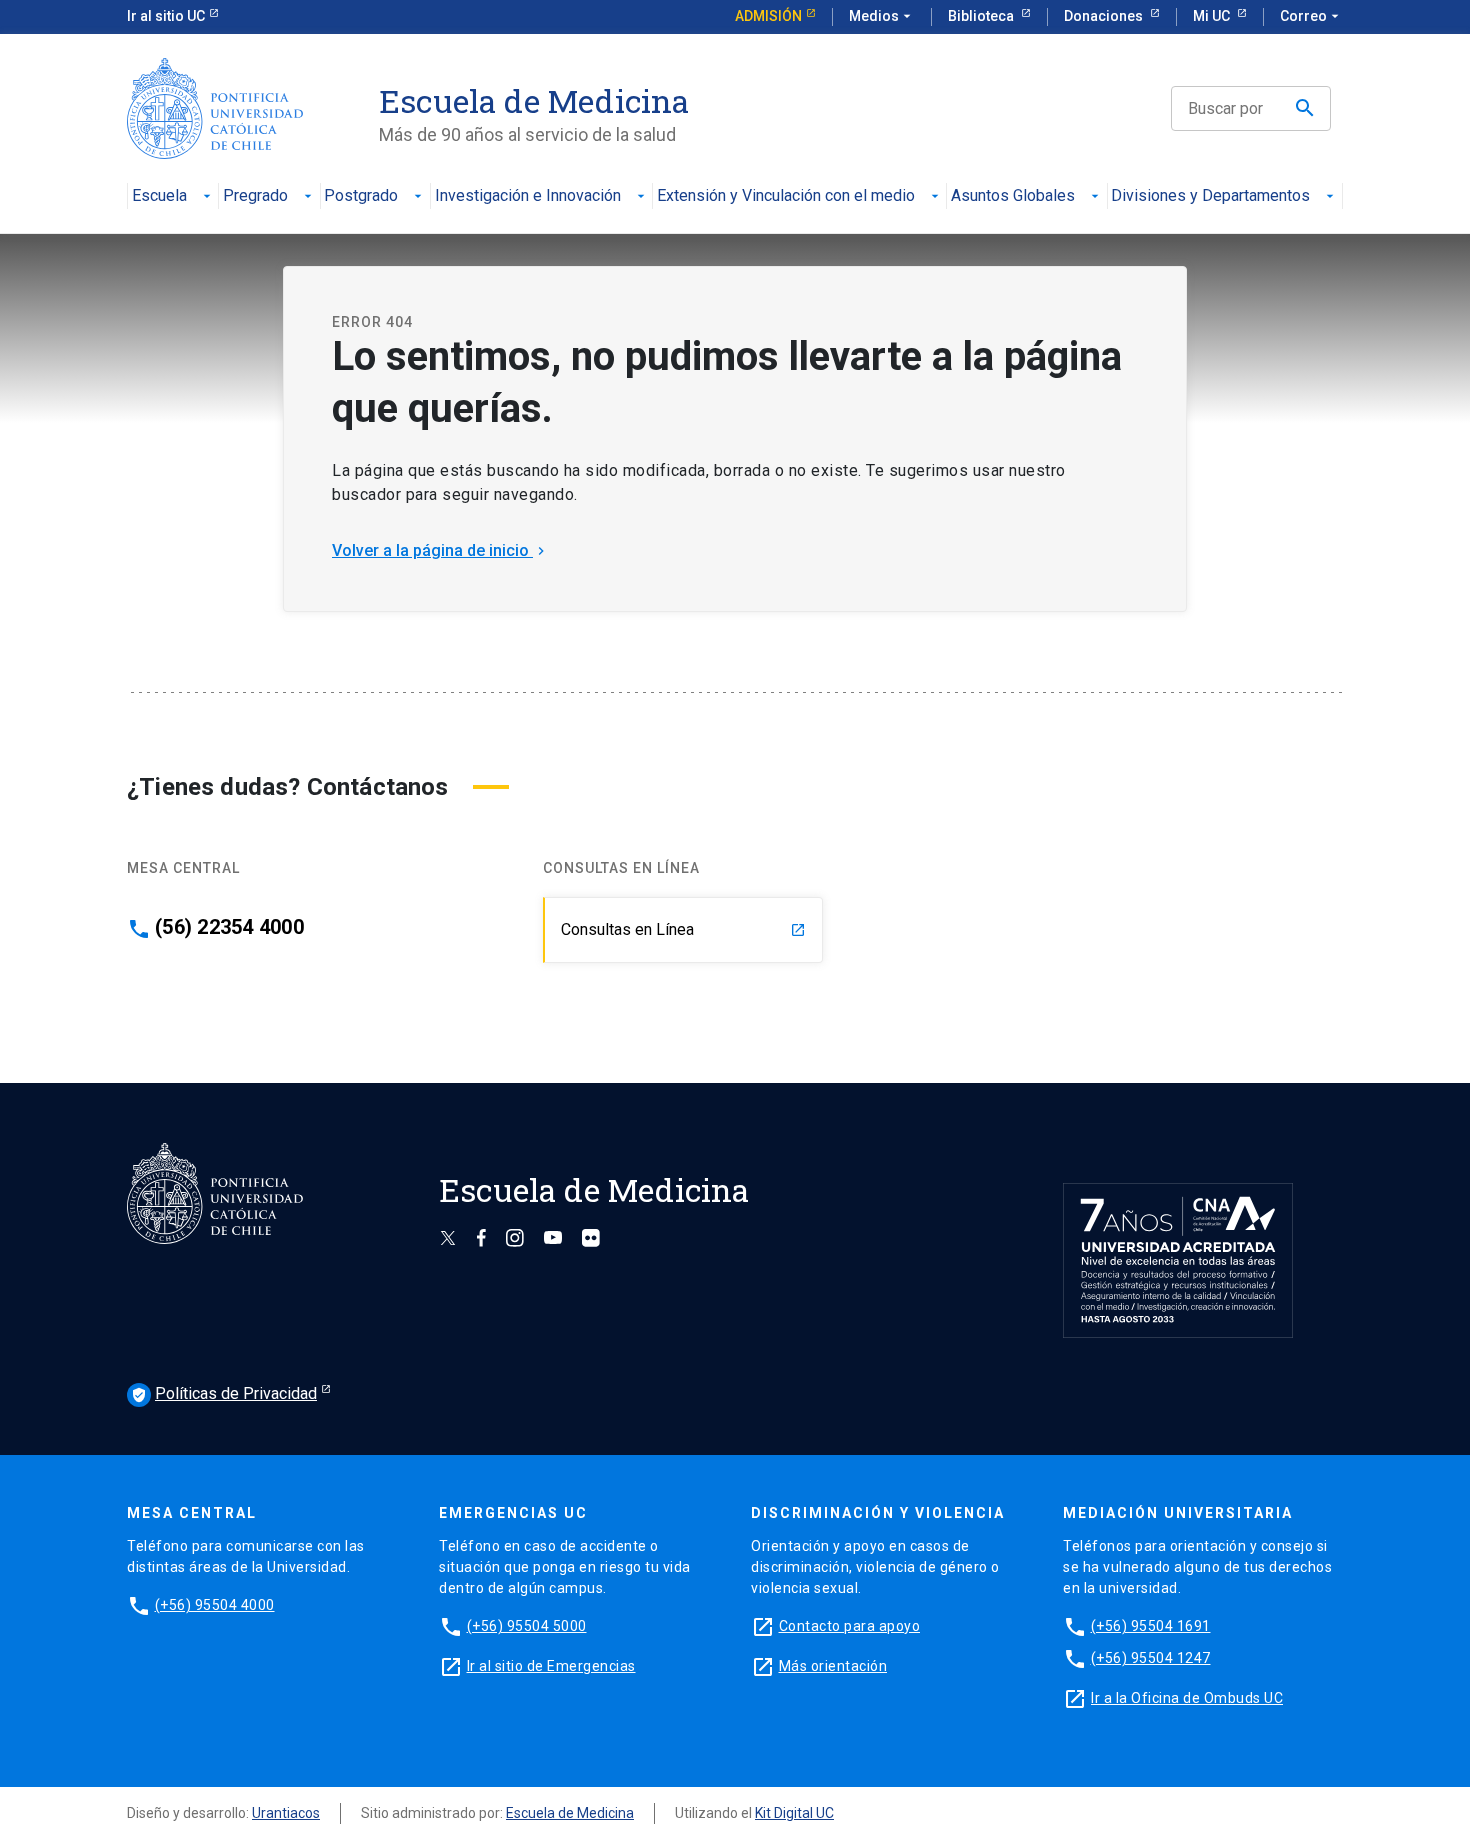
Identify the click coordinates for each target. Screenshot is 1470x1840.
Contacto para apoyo (850, 1626)
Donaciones (1105, 16)
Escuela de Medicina (570, 1813)
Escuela (159, 196)
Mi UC (1213, 16)
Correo (1311, 16)
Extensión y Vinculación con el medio (786, 196)
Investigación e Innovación (528, 196)
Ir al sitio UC (166, 16)
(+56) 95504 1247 (1151, 1658)
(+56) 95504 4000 (215, 1605)
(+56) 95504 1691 (1151, 1626)
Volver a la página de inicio (440, 550)
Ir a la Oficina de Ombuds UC (1187, 1698)
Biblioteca (982, 16)
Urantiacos (286, 1813)
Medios (882, 16)
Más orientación (833, 1666)
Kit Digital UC (794, 1813)
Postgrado (361, 196)
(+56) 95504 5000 (527, 1626)
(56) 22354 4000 (229, 927)
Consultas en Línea (683, 929)
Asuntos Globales (1013, 196)
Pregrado (255, 196)
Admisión (768, 16)
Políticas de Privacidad (224, 1393)
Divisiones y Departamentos (1210, 196)
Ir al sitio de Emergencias (551, 1666)
